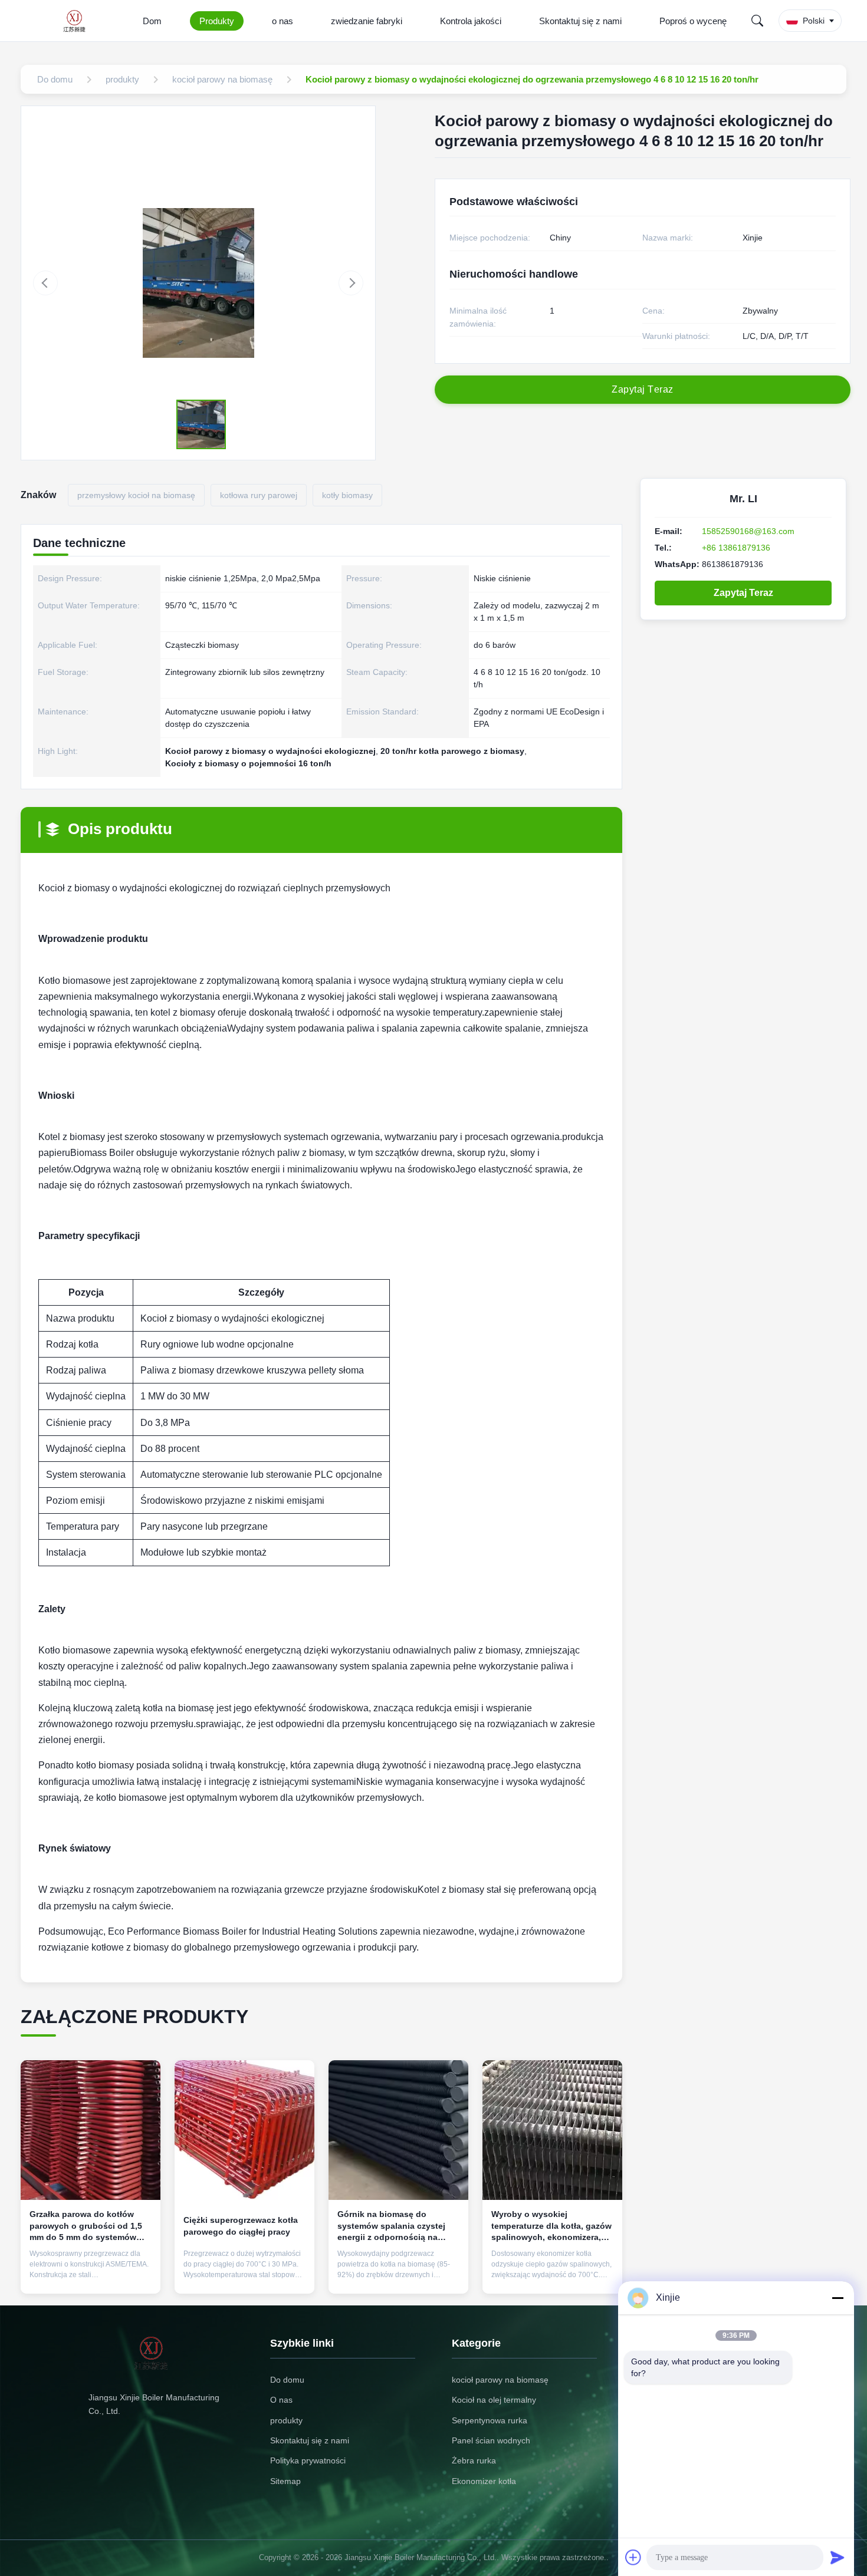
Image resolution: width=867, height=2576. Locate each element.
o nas (283, 21)
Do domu (287, 2380)
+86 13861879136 (736, 548)
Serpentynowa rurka (490, 2420)
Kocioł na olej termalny (494, 2400)
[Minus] (838, 2298)
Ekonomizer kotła (484, 2481)
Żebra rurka (474, 2460)
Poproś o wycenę (693, 21)
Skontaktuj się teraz (91, 2275)
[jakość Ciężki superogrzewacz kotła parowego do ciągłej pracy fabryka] (244, 2130)
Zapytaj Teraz (743, 593)
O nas (281, 2400)
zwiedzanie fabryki (367, 21)
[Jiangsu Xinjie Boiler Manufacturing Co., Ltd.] (78, 21)
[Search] (757, 21)
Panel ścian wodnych (491, 2440)
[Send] (838, 2557)
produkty (286, 2420)
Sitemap (285, 2481)
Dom (152, 21)
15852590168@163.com (748, 531)
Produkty (217, 21)
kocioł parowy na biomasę (500, 2380)
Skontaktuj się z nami (580, 21)
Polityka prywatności (308, 2460)
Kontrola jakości (471, 21)
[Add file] (633, 2557)
